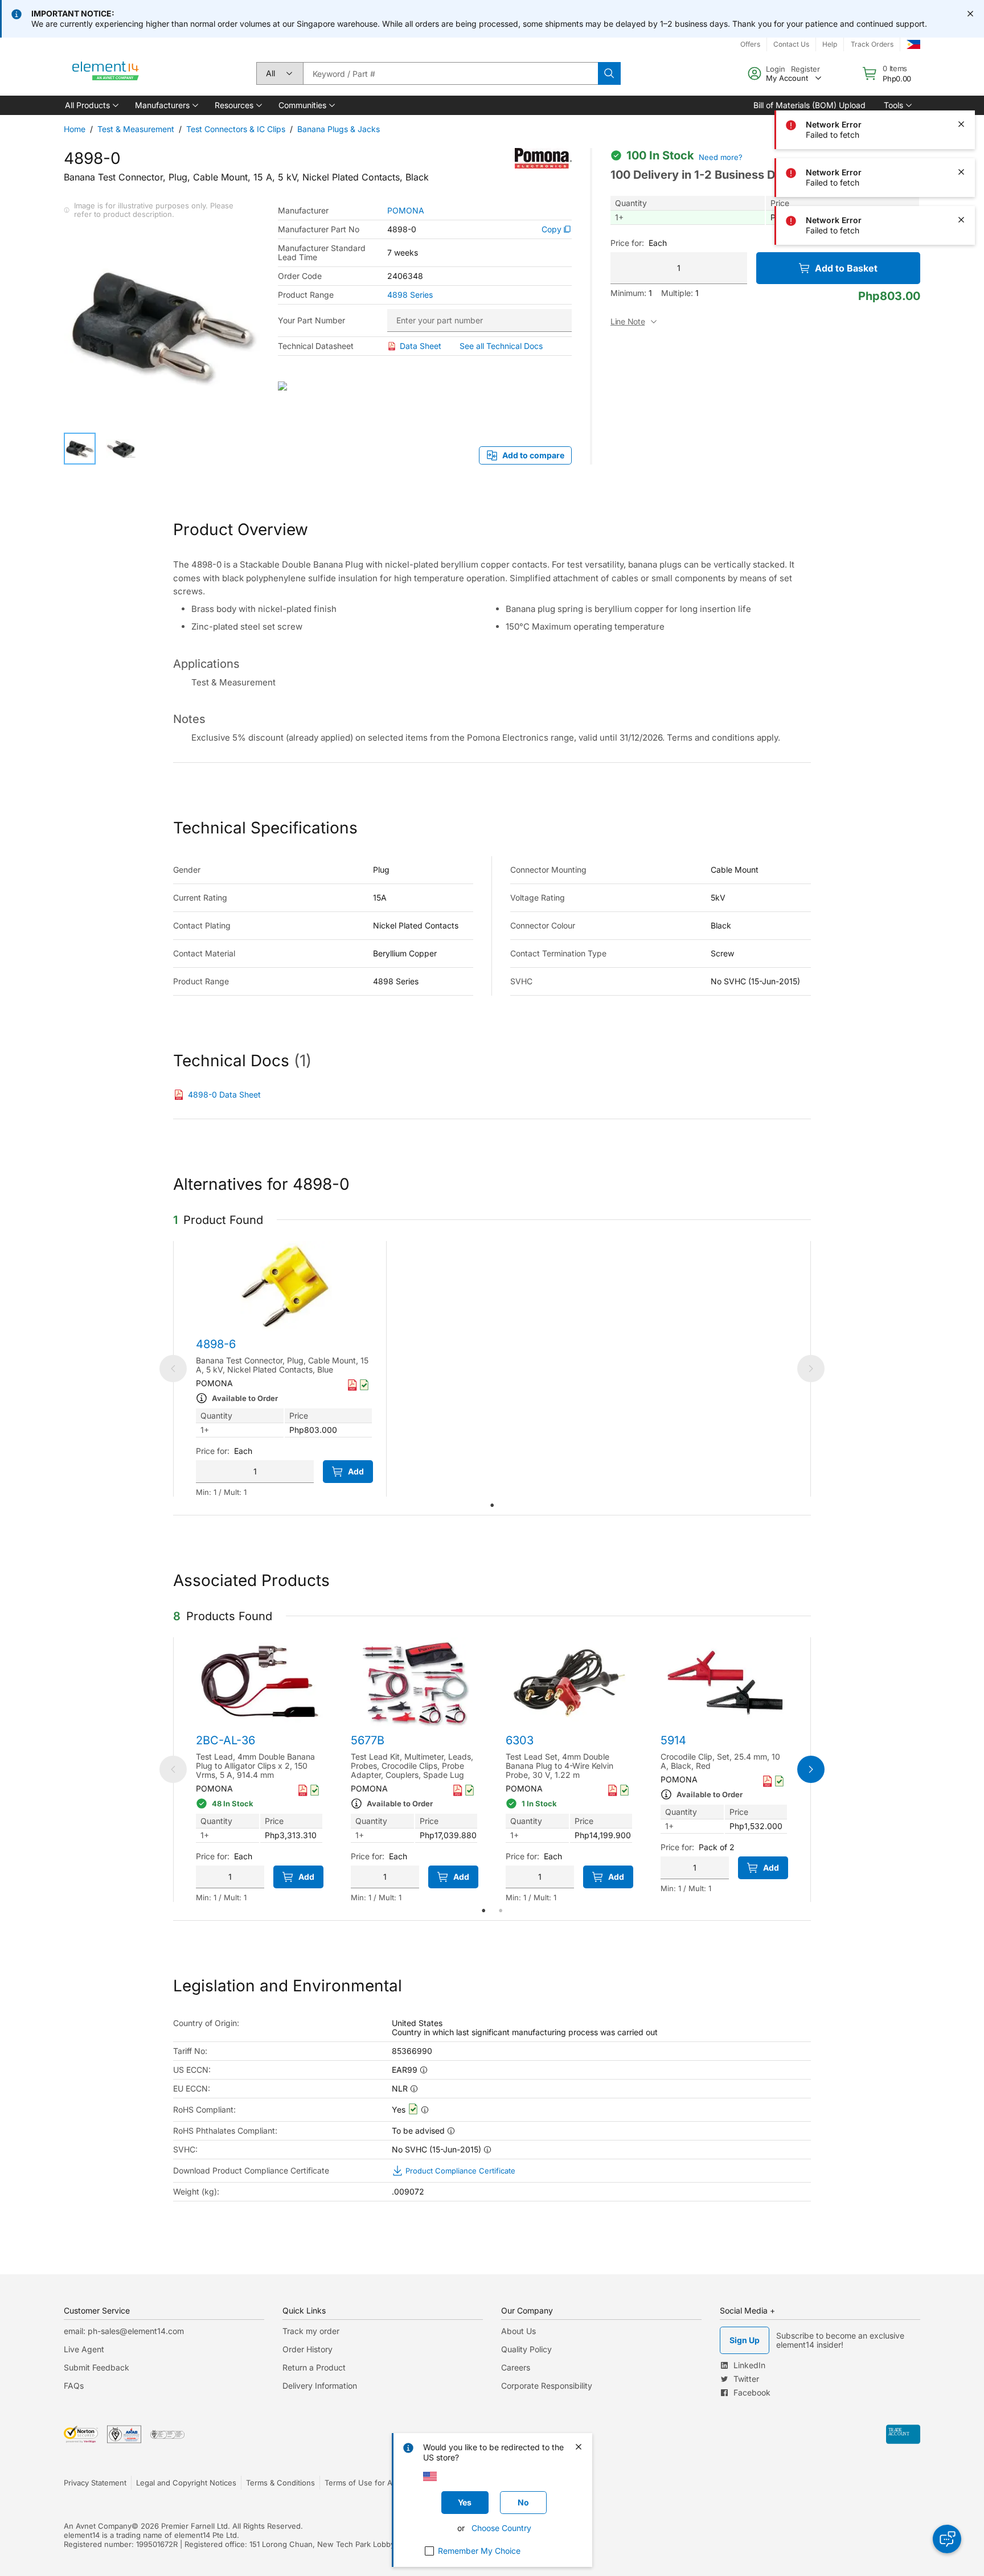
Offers (750, 44)
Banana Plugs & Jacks (339, 129)
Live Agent (84, 2349)
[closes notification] (970, 14)
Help (830, 44)
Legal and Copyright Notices (186, 2483)
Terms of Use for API (362, 2483)
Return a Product (314, 2367)
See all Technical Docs (501, 346)
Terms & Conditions (280, 2483)
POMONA (406, 211)
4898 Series (410, 295)
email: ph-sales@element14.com (124, 2331)
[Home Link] (106, 73)
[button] (91, 105)
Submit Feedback (97, 2367)
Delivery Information (320, 2386)
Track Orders (872, 44)
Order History (307, 2349)
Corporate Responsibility (547, 2386)
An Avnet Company (98, 2526)
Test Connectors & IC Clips (236, 129)
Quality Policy (526, 2349)
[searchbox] (450, 73)
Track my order (311, 2331)
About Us (518, 2331)
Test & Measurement (136, 129)
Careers (516, 2367)
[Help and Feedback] (947, 2539)
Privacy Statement (95, 2483)
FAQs (74, 2386)
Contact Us (791, 44)
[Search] (609, 73)
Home (75, 129)
